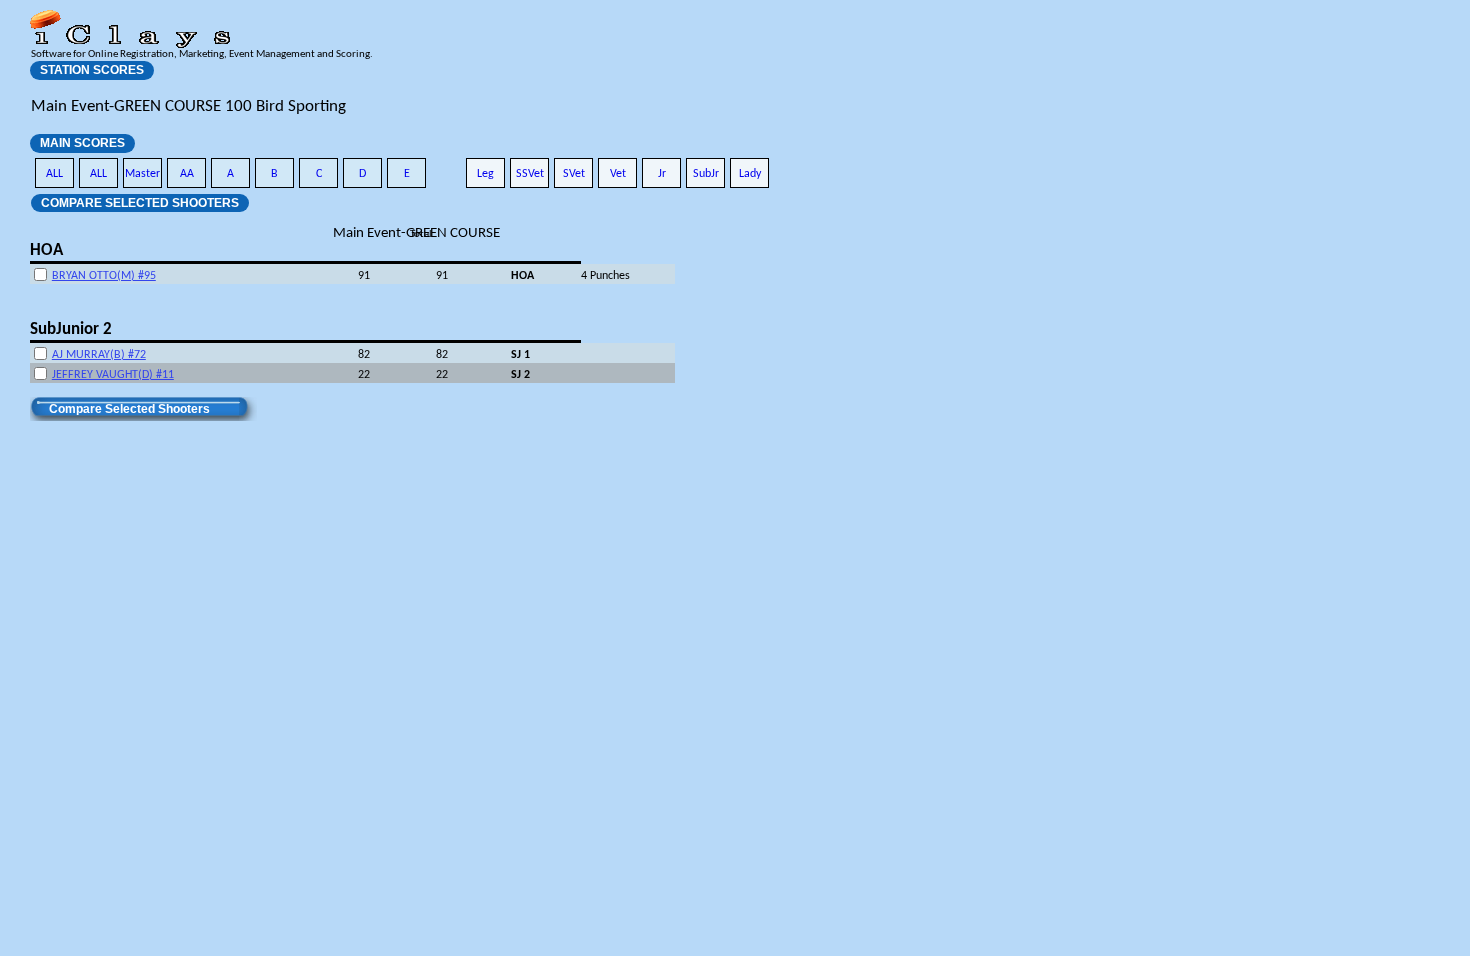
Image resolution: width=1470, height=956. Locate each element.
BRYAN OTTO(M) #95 (104, 276)
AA (187, 174)
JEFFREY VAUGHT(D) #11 (113, 375)
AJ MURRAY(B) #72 (99, 355)
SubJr (706, 174)
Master (142, 174)
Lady (750, 174)
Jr (662, 174)
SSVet (530, 174)
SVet (574, 174)
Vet (618, 174)
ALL (54, 174)
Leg (485, 174)
